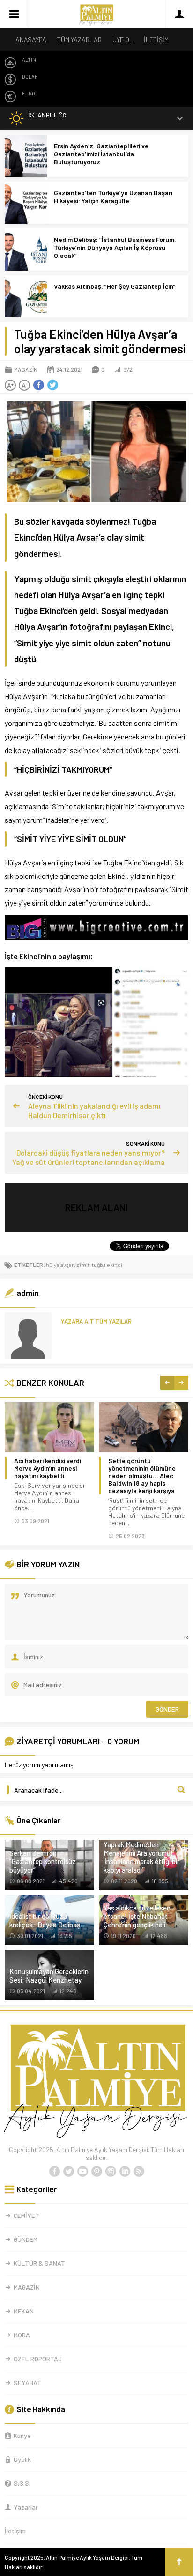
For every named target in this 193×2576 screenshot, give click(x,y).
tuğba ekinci (107, 1265)
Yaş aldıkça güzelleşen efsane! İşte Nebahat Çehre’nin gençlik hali (137, 1916)
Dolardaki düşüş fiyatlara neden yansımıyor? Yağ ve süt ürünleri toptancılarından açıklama (89, 1157)
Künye (22, 2435)
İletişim (15, 2531)
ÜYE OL (123, 40)
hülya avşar (60, 1265)
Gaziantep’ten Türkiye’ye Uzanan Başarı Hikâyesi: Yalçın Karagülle (113, 197)
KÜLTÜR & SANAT (39, 2263)
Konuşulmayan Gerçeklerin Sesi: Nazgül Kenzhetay (49, 1976)
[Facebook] (54, 2172)
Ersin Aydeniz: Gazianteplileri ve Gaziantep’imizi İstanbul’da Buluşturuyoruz (101, 154)
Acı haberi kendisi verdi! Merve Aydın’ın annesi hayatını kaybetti (49, 1468)
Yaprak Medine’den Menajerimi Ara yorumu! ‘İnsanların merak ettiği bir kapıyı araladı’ (141, 1857)
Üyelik (22, 2459)
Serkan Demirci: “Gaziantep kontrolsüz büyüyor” (43, 1861)
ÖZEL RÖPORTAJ (38, 2359)
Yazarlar (26, 2507)
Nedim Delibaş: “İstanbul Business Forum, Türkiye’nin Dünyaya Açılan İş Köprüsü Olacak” (115, 247)
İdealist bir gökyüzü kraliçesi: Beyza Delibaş (45, 1920)
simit (83, 1265)
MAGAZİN (26, 369)
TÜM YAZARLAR (79, 40)
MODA (22, 2335)
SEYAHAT (27, 2382)
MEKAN (24, 2311)
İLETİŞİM (156, 40)
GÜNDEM (26, 2239)
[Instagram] (111, 2172)
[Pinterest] (96, 2172)
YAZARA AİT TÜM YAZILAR (96, 1321)
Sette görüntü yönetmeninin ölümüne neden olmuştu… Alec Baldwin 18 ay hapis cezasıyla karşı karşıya (142, 1476)
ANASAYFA (31, 40)
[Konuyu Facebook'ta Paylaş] (38, 385)
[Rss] (139, 2172)
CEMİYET (26, 2215)
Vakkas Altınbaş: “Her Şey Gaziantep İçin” (115, 286)
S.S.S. (22, 2483)
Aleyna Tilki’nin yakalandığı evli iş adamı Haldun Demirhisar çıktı (94, 1110)
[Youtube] (82, 2172)
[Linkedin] (125, 2172)
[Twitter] (68, 2172)
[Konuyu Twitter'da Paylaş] (52, 385)
